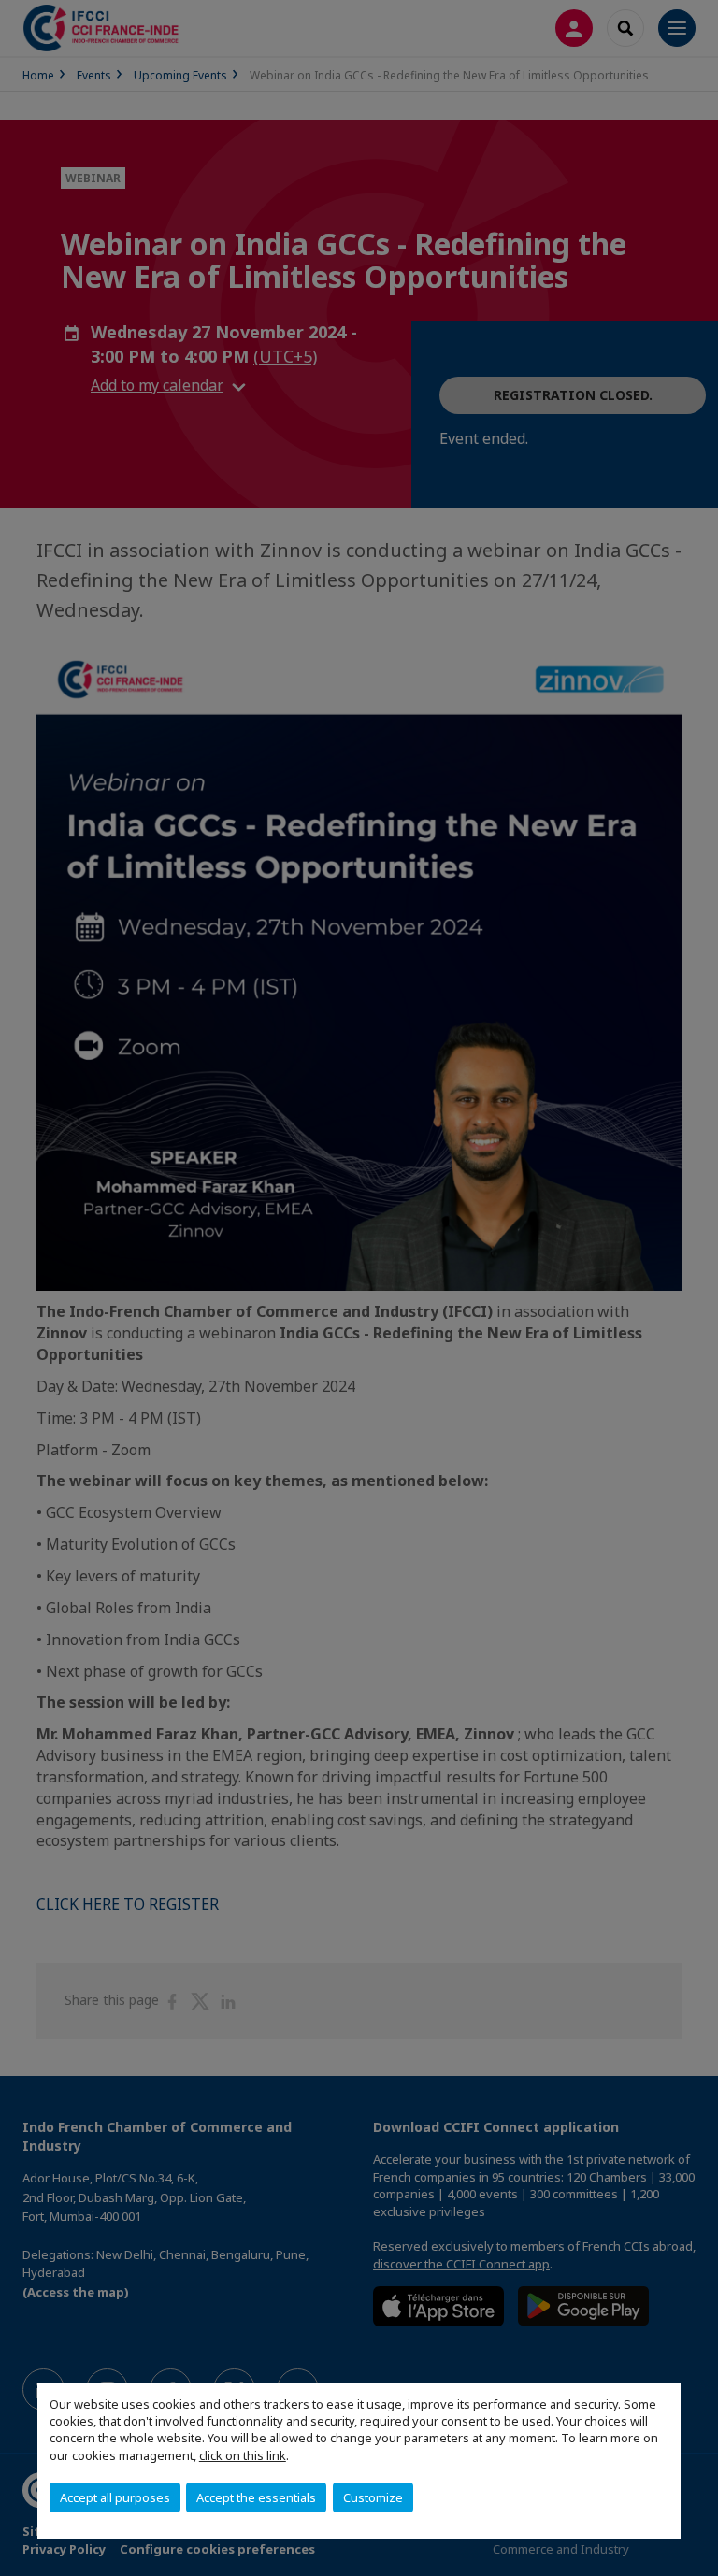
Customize (373, 2497)
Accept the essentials (256, 2497)
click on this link (243, 2455)
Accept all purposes (115, 2497)
